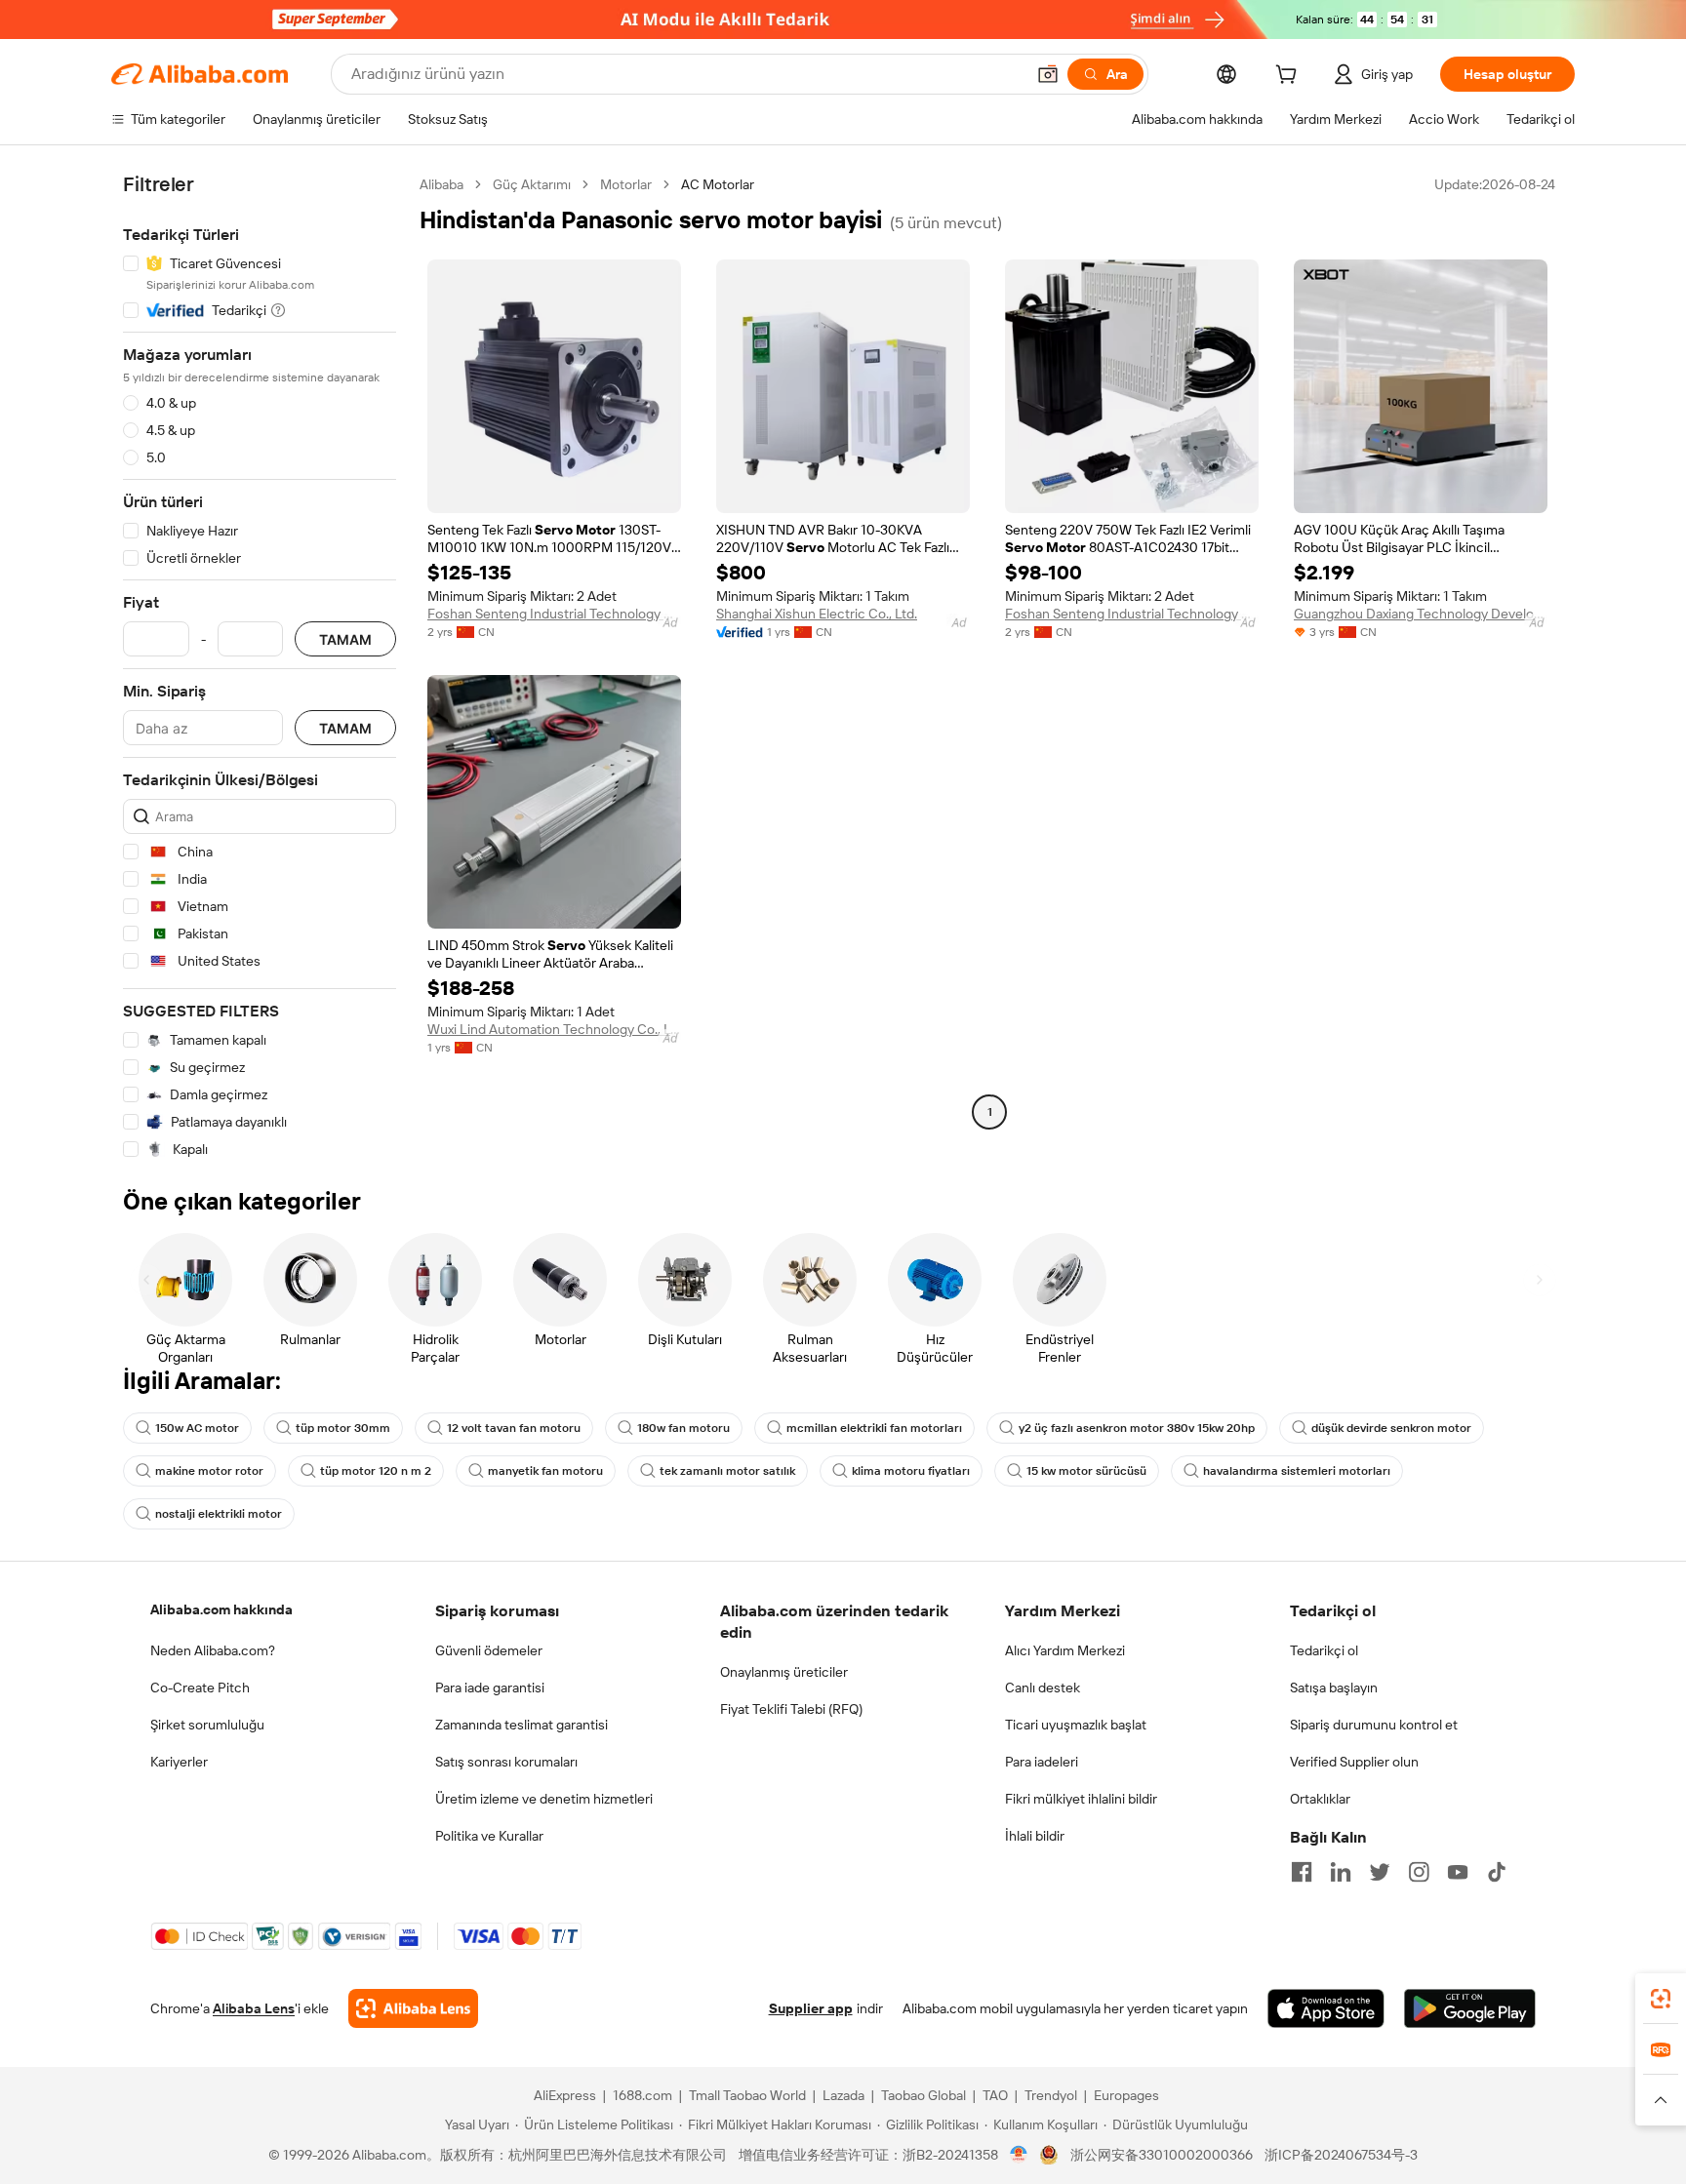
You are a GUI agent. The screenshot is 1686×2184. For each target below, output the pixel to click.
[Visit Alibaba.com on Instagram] (1419, 1872)
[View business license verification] (1019, 2155)
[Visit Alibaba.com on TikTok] (1497, 1872)
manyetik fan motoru (545, 1471)
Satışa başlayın (1334, 1688)
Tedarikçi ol (1324, 1650)
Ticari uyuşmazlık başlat (1076, 1725)
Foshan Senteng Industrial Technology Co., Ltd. (554, 614)
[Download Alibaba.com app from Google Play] (1470, 2008)
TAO (995, 2095)
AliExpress (565, 2095)
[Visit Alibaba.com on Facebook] (1302, 1872)
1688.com (642, 2095)
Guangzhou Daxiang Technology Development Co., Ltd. (1421, 614)
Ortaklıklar (1320, 1799)
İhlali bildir (1035, 1836)
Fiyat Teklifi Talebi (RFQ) (791, 1709)
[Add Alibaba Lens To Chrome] (413, 2008)
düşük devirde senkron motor (1391, 1428)
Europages (1126, 2095)
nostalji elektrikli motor (219, 1514)
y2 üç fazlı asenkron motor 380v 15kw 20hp (1137, 1428)
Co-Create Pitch (200, 1688)
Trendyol (1051, 2095)
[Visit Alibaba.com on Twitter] (1380, 1872)
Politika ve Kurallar (489, 1836)
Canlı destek (1043, 1688)
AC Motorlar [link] (718, 184)
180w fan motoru (683, 1428)
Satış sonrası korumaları (506, 1762)
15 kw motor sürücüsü (1086, 1471)
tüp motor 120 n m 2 (376, 1471)
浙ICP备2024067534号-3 (1341, 2155)
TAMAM (345, 639)
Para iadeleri (1042, 1762)
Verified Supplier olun (1354, 1762)
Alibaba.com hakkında (221, 1609)
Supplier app (811, 2008)
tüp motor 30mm (343, 1428)
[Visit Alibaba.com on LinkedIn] (1341, 1872)
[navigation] (260, 667)
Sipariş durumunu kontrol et (1374, 1725)
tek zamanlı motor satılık (727, 1471)
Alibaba (442, 184)
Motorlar (626, 184)
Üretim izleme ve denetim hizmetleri (544, 1799)
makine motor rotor (209, 1471)
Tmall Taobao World (747, 2095)
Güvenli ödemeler (489, 1650)
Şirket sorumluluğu (207, 1725)
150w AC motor (197, 1428)
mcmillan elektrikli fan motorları (874, 1428)
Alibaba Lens (254, 2008)
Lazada (843, 2095)
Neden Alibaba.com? (213, 1650)
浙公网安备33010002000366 (1162, 2155)
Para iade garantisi (490, 1688)
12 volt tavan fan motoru (514, 1428)
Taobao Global (923, 2095)
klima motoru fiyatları (911, 1471)
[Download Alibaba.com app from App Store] (1326, 2008)
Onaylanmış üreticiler (784, 1672)
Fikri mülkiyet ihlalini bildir (1081, 1799)
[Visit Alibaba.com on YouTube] (1458, 1872)
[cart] (1290, 77)
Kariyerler (179, 1762)
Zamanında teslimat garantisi (522, 1725)
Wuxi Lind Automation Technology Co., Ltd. (554, 1029)
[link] (1661, 1999)
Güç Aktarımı (532, 184)
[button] (1048, 74)
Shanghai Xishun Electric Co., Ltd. (817, 614)
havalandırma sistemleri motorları (1297, 1471)
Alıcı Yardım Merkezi (1065, 1650)
